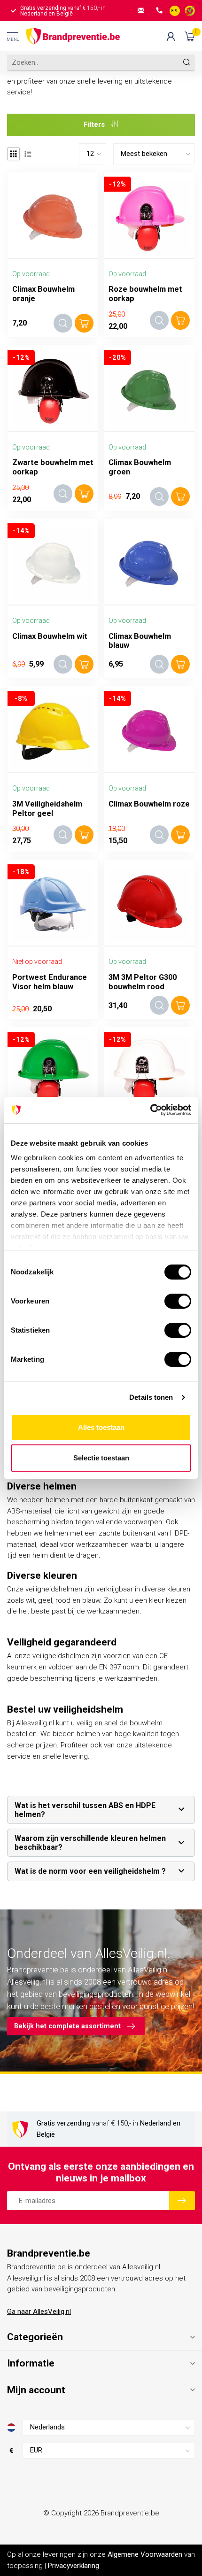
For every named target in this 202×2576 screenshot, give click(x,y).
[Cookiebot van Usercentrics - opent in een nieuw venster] (150, 1110)
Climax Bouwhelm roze (149, 804)
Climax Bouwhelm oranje (43, 294)
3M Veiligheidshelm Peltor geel (47, 809)
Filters (95, 124)
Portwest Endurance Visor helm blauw (50, 982)
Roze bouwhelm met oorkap (145, 294)
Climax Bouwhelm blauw (140, 641)
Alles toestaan (101, 1427)
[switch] (178, 1301)
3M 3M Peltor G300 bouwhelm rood (143, 982)
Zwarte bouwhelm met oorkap (53, 467)
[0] (190, 36)
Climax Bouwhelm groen (140, 467)
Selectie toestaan (101, 1458)
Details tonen (151, 1397)
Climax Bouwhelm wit (50, 636)
